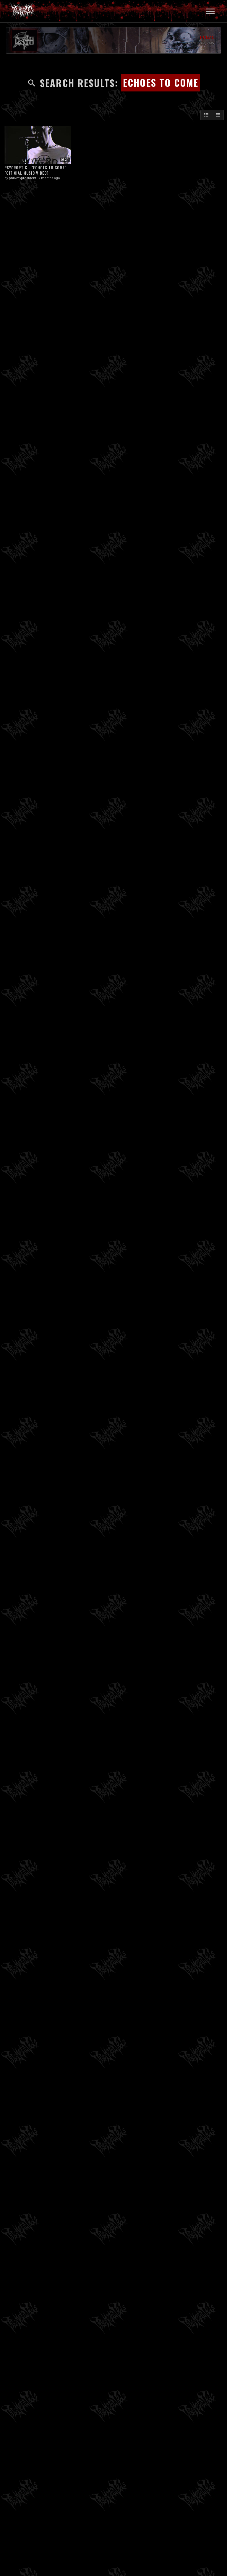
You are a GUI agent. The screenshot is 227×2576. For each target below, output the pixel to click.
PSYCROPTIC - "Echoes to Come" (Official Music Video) (35, 170)
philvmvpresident (22, 178)
